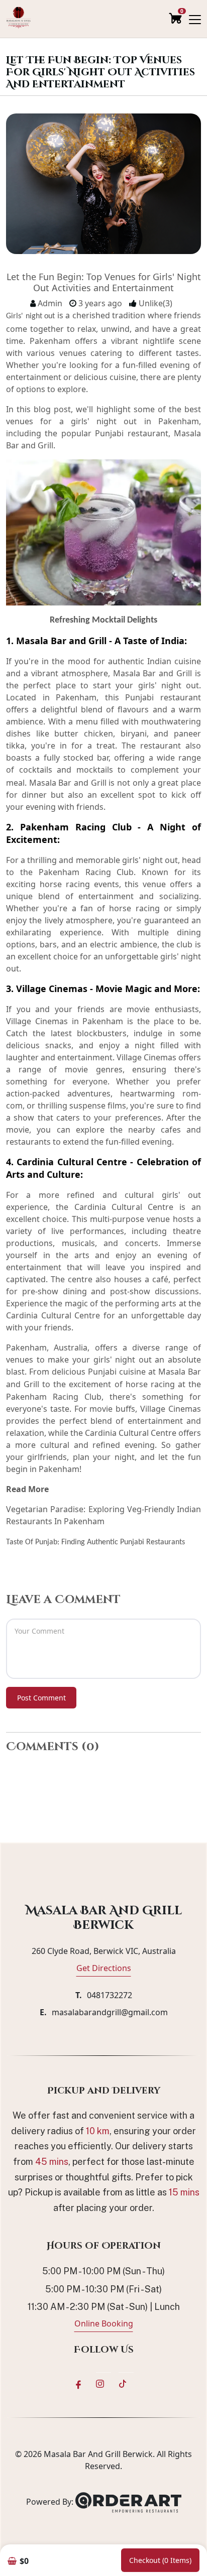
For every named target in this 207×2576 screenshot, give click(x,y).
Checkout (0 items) (160, 2560)
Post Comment (41, 1698)
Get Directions (104, 1968)
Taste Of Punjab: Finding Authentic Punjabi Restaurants (95, 1542)
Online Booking (104, 2323)
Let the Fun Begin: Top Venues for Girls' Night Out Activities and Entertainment (104, 282)
